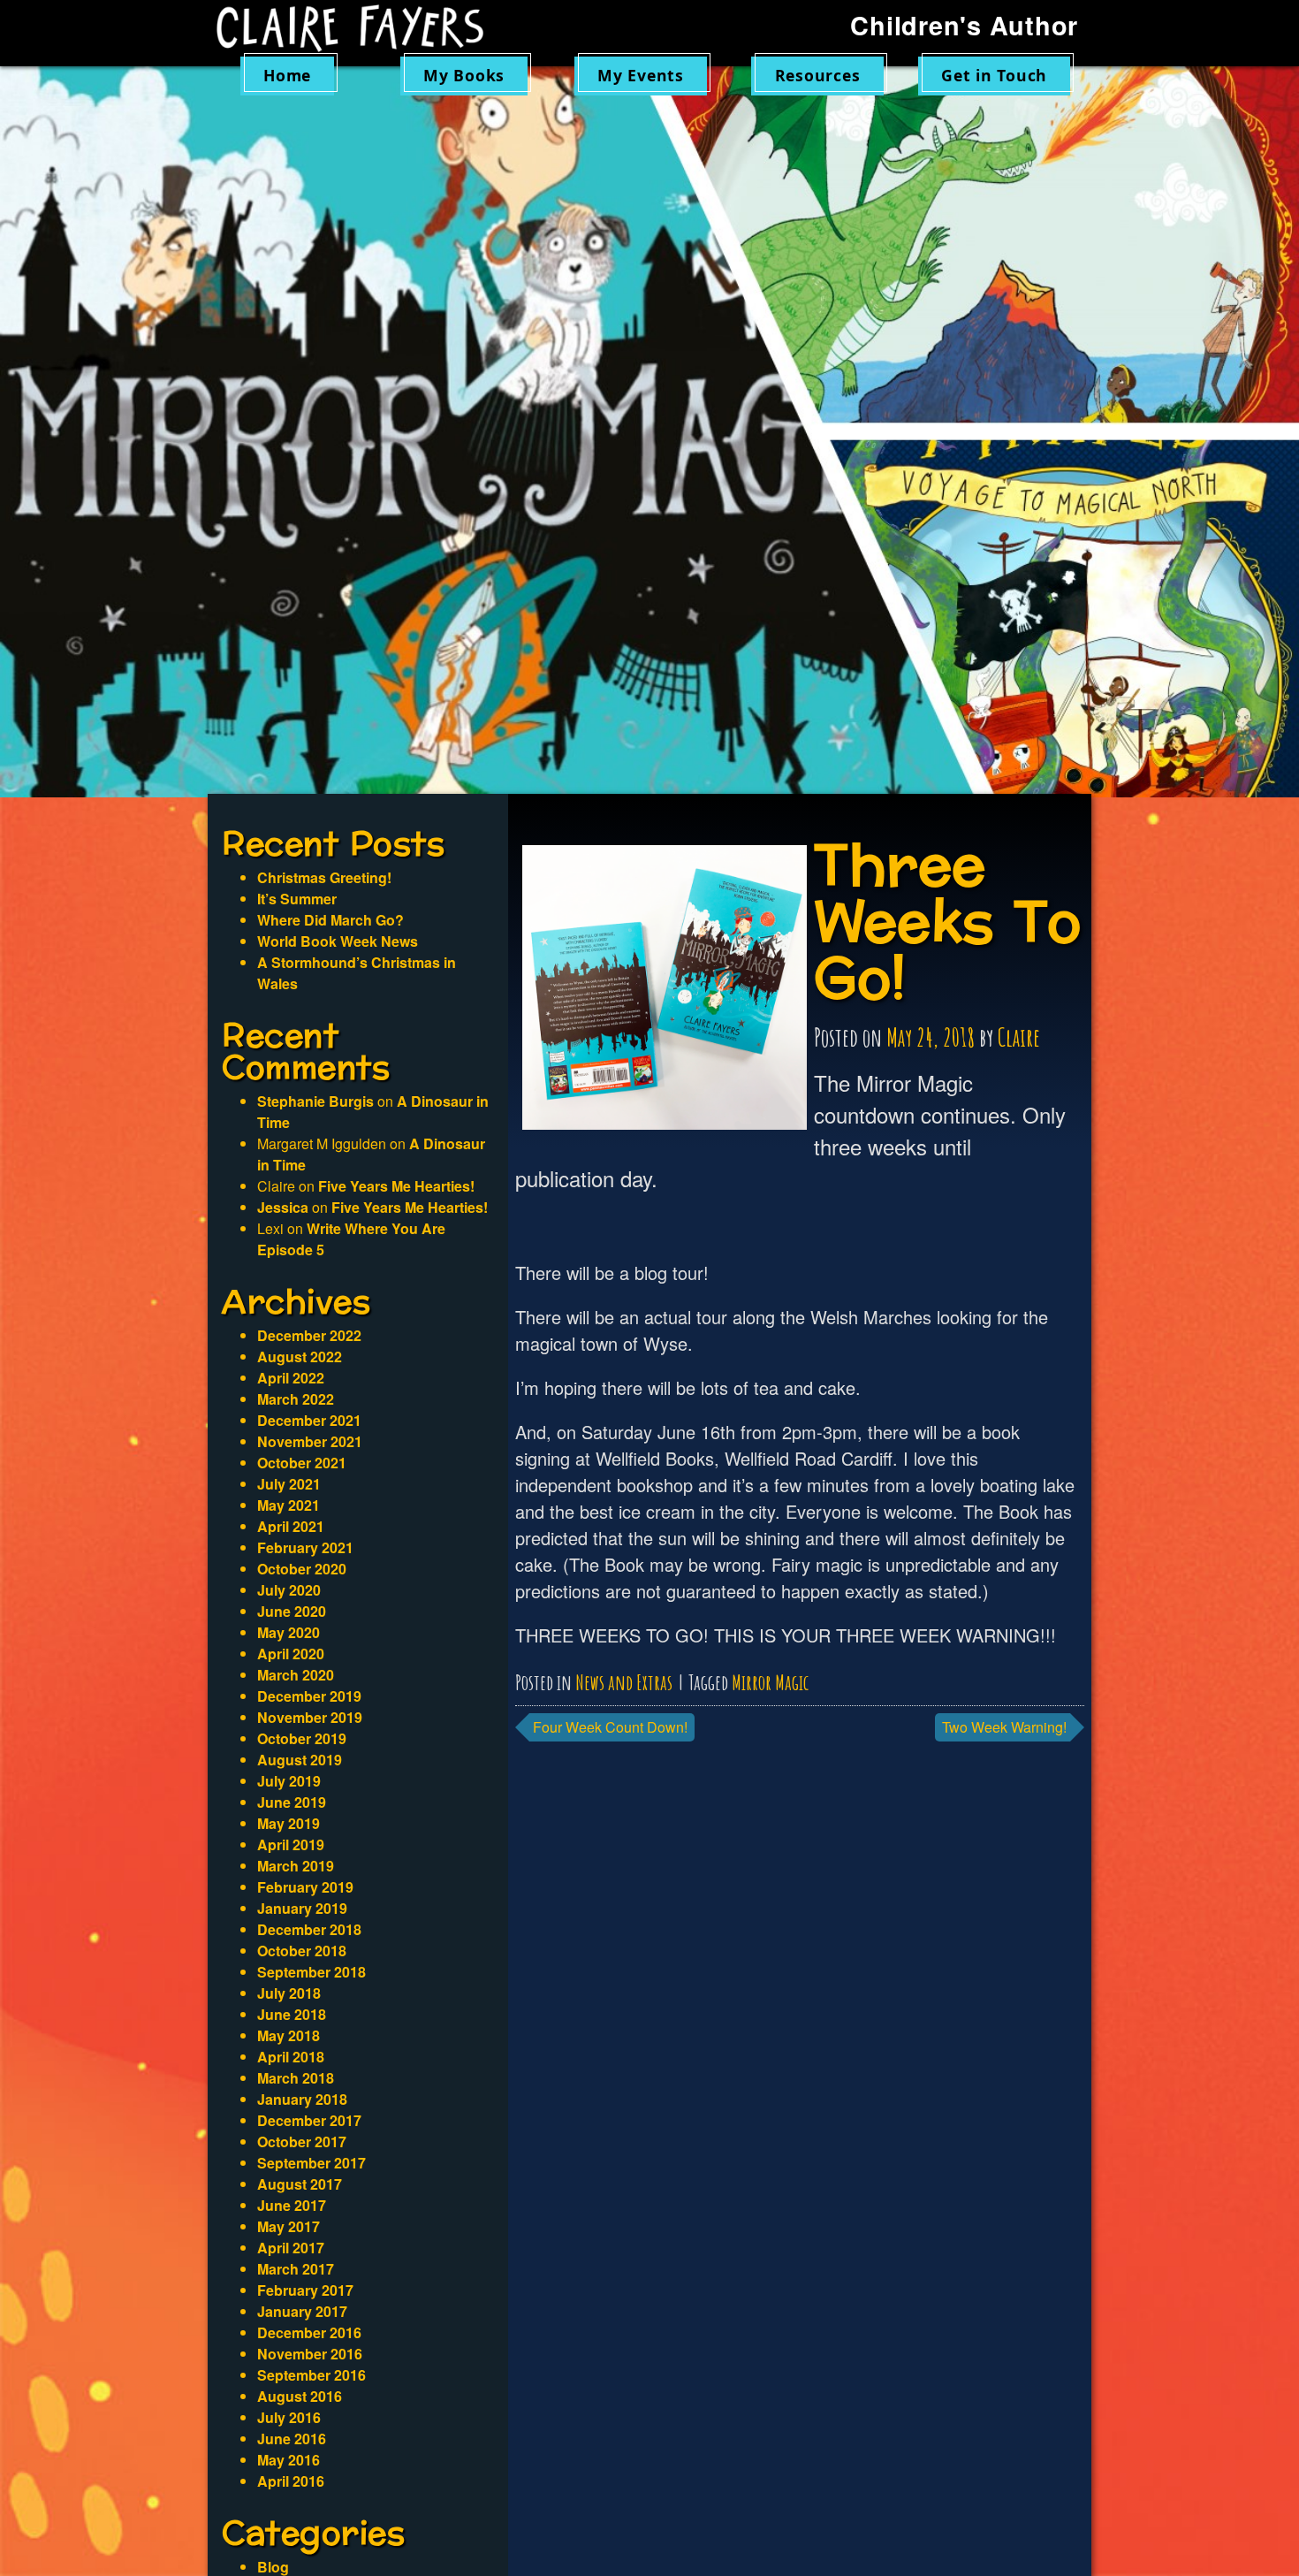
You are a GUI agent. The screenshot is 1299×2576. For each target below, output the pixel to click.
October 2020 (302, 1569)
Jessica (283, 1207)
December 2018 (309, 1929)
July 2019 (289, 1781)
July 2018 (289, 1993)
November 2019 (310, 1717)
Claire (1019, 1037)
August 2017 (300, 2184)
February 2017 (305, 2290)
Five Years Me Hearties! (396, 1186)
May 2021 (289, 1505)
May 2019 (289, 1823)
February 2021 (305, 1547)
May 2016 (289, 2460)
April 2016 (291, 2481)
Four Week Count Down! (610, 1727)
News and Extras (624, 1682)
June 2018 (292, 2014)
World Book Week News (338, 941)
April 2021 (291, 1526)
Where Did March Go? (330, 920)
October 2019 (302, 1738)
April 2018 (291, 2057)
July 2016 (289, 2417)
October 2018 (302, 1951)
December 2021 (309, 1420)
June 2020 (292, 1611)
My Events (641, 75)
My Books (464, 75)
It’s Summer (297, 899)
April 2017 (291, 2248)
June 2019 (292, 1802)
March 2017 (296, 2269)
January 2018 (302, 2099)
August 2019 (300, 1760)
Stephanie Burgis (315, 1101)
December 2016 (309, 2332)
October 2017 (302, 2142)
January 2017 (302, 2311)
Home (287, 75)
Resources (818, 75)
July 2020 (289, 1590)
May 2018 (289, 2035)
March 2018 (296, 2078)
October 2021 (302, 1463)
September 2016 (311, 2375)
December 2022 (309, 1335)
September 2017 (311, 2163)
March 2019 (296, 1866)
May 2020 (289, 1632)
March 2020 (296, 1675)
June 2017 (292, 2205)
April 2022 (291, 1378)
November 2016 (310, 2354)
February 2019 (305, 1887)
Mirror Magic (770, 1682)
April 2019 (291, 1844)
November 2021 (310, 1441)
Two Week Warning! (1004, 1727)
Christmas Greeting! (324, 877)
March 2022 (296, 1399)
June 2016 (292, 2439)
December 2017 (309, 2120)
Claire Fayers (362, 28)
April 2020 (291, 1654)
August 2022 (300, 1357)
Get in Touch (994, 75)
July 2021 (289, 1484)
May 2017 (289, 2226)
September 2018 (311, 1972)
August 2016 (300, 2396)
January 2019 (302, 1908)
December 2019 (309, 1696)
